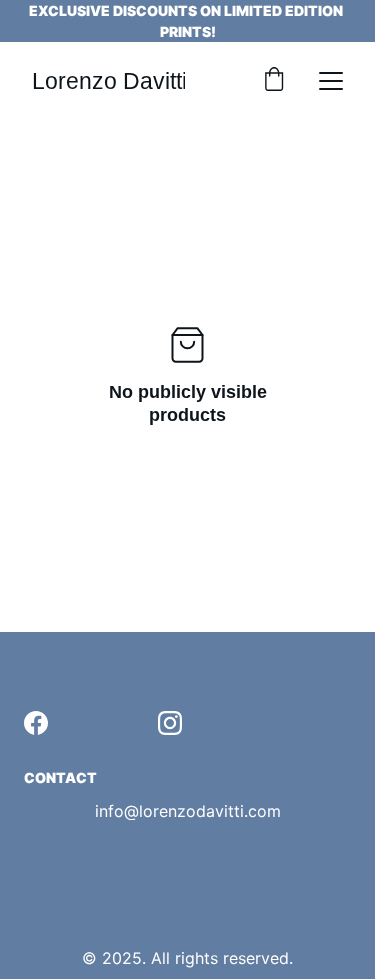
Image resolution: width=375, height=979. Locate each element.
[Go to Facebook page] (36, 723)
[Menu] (331, 81)
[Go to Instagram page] (170, 723)
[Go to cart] (274, 81)
